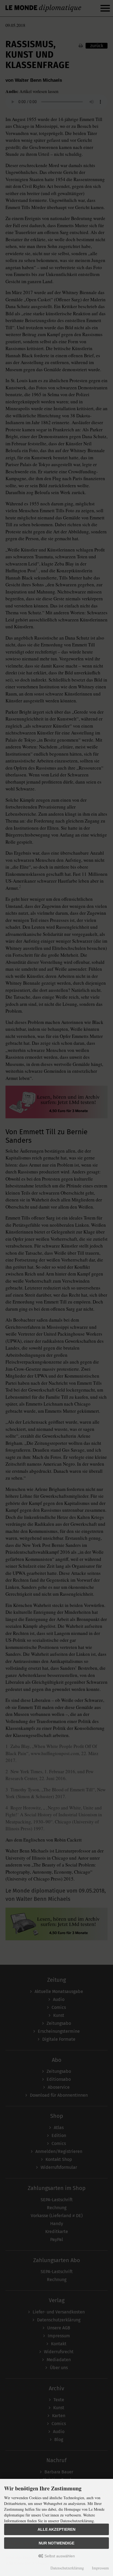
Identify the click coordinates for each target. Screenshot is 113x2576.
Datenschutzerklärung (67, 2568)
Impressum (100, 2568)
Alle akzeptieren (56, 2529)
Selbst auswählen (59, 2556)
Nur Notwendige (56, 2543)
